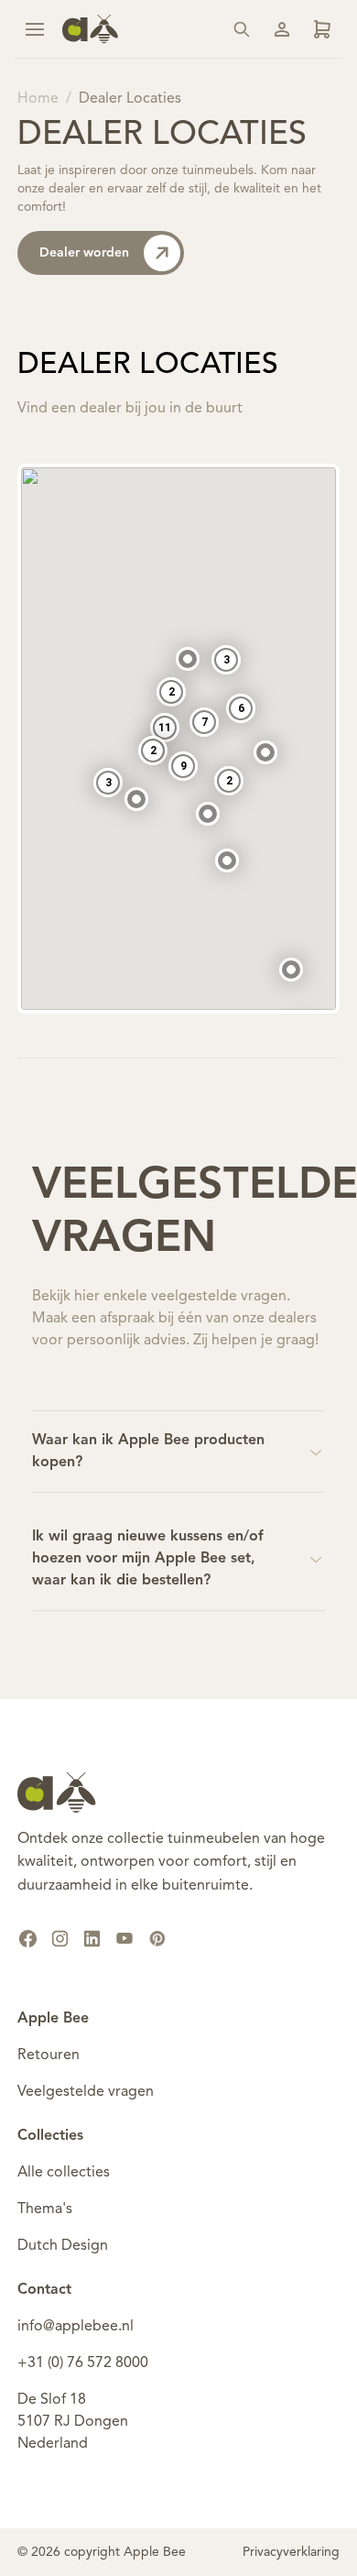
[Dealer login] (322, 29)
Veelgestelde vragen (86, 2092)
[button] (227, 860)
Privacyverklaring (291, 2552)
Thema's (45, 2209)
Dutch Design (63, 2246)
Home (38, 99)
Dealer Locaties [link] (130, 99)
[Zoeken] (242, 29)
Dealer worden (84, 253)
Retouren (49, 2055)
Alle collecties (64, 2173)
